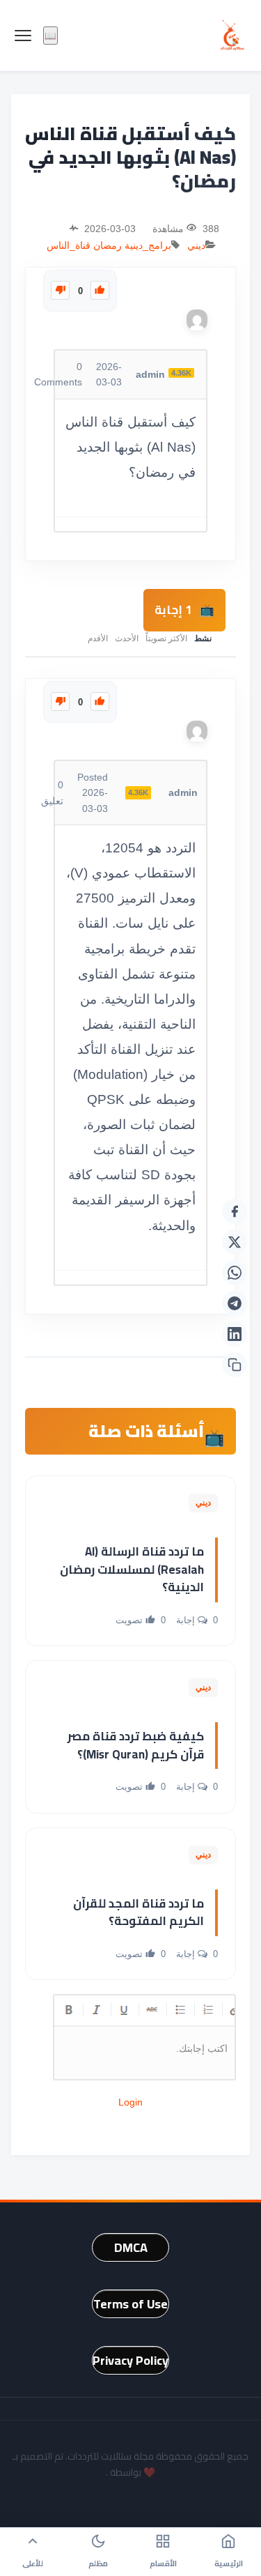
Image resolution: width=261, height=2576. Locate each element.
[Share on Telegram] (235, 1303)
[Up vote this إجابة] (100, 701)
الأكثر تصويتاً (166, 638)
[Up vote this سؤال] (100, 290)
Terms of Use (130, 2304)
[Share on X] (235, 1242)
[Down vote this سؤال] (60, 290)
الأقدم (98, 638)
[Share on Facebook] (235, 1211)
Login (130, 2102)
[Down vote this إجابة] (60, 701)
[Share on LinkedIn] (235, 1334)
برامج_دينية (148, 245)
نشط (203, 638)
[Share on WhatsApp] (235, 1273)
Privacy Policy (130, 2360)
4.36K (181, 373)
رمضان (108, 245)
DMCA (131, 2247)
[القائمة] (23, 36)
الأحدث (127, 638)
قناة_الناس (69, 245)
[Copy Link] (235, 1365)
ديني (196, 245)
